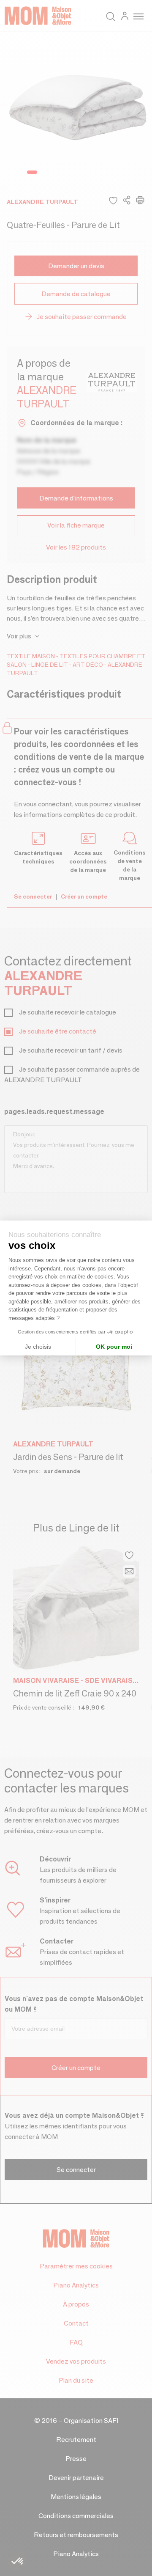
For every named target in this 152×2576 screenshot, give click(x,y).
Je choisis (38, 1347)
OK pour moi (114, 1347)
